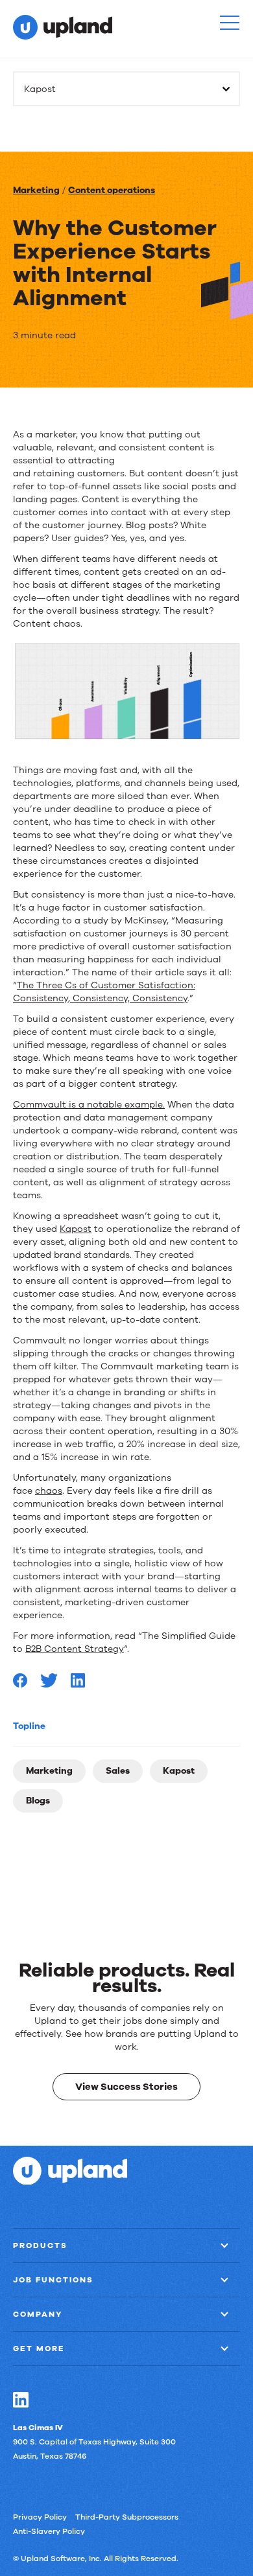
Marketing (36, 190)
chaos (49, 1491)
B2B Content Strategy (75, 1649)
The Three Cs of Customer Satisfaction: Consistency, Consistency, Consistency (104, 992)
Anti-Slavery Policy (49, 2531)
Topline (29, 1726)
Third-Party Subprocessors (127, 2516)
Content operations (112, 190)
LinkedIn (21, 2399)
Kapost (179, 1771)
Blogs (38, 1801)
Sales (118, 1771)
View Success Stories (126, 2087)
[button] (230, 23)
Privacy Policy (40, 2516)
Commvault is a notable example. (89, 1105)
